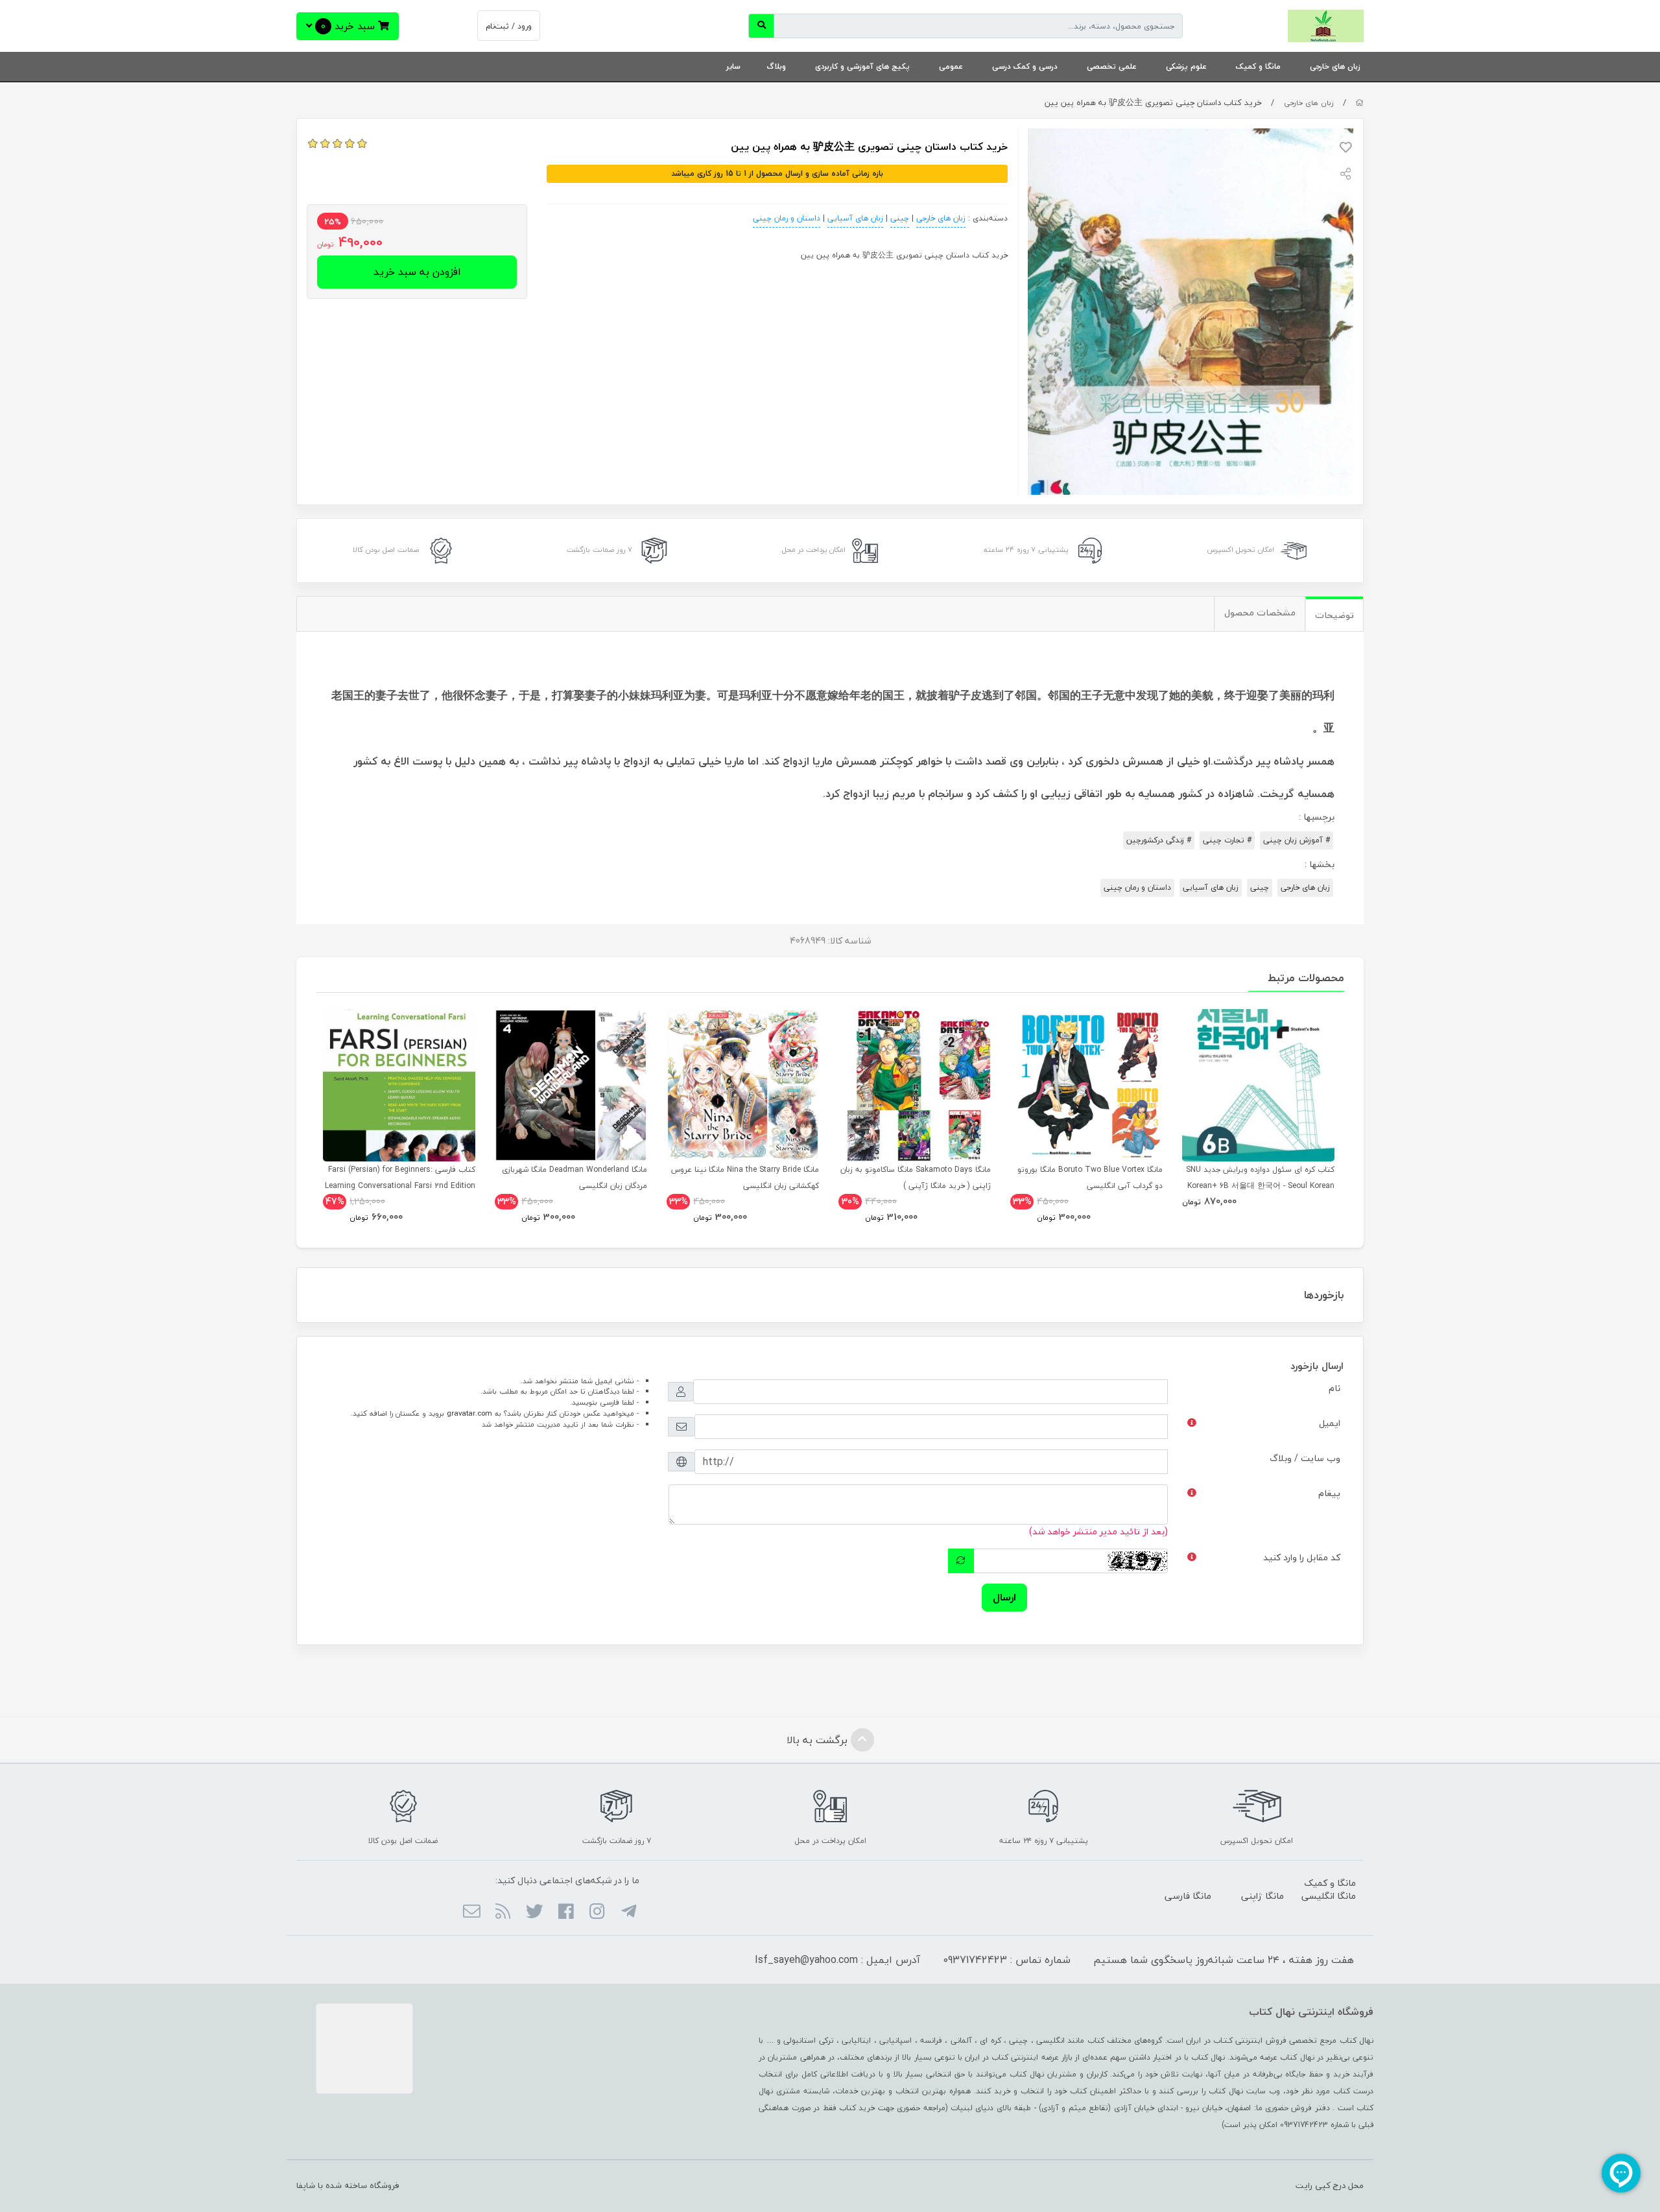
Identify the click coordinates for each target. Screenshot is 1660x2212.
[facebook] (566, 1912)
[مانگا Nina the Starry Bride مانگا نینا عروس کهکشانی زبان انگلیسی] (743, 1085)
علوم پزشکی (1186, 66)
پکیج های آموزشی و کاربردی (862, 66)
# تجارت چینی (1227, 840)
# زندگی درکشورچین (1159, 840)
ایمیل (1330, 1423)
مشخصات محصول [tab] (1260, 612)
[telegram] (628, 1912)
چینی (900, 218)
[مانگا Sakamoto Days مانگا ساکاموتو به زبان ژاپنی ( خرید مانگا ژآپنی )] (915, 1085)
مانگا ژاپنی (1263, 1896)
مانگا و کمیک (1258, 66)
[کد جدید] (961, 1561)
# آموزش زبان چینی (1297, 840)
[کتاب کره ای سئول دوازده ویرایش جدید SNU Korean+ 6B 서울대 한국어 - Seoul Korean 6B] (1258, 1085)
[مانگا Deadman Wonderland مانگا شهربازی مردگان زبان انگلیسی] (571, 1085)
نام (1334, 1388)
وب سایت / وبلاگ (1305, 1458)
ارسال (1004, 1597)
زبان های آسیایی (855, 218)
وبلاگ (776, 66)
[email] (472, 1912)
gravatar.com (469, 1413)
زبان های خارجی (1335, 66)
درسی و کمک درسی (1025, 66)
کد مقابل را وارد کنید (1302, 1557)
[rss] (503, 1912)
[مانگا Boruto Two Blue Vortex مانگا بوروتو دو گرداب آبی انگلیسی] (1086, 1085)
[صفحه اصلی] (1359, 103)
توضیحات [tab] (1334, 615)
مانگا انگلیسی (1329, 1896)
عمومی (951, 66)
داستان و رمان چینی (787, 218)
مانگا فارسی (1188, 1896)
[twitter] (534, 1912)
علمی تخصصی (1112, 66)
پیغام (1329, 1493)
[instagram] (597, 1912)
